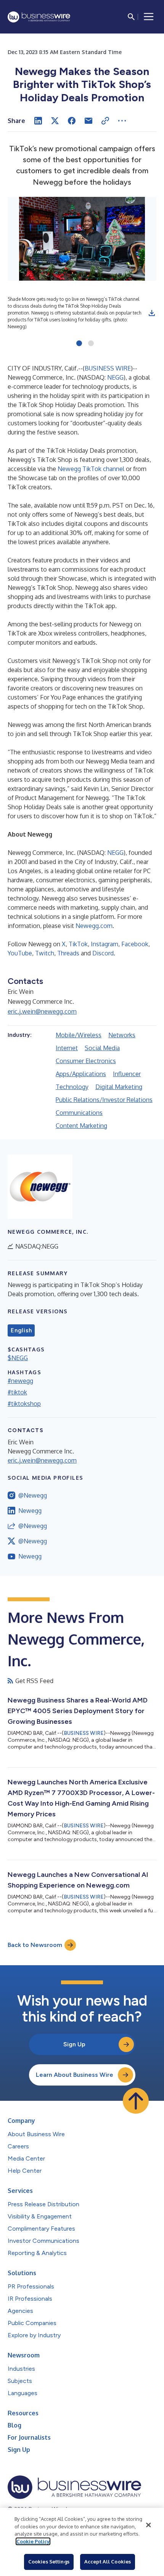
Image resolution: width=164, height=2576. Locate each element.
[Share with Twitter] (55, 121)
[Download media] (152, 313)
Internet (67, 1048)
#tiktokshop (24, 1404)
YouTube (20, 953)
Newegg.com (94, 926)
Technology (72, 1087)
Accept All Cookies (108, 2562)
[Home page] (39, 17)
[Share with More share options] (122, 121)
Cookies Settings (49, 2562)
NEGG (115, 377)
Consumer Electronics (86, 1061)
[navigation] (149, 17)
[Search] (131, 17)
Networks (122, 1035)
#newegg (20, 1381)
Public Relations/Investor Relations (104, 1100)
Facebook (135, 944)
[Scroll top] (136, 2101)
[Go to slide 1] (79, 344)
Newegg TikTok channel (91, 469)
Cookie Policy (33, 2541)
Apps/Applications (81, 1074)
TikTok (78, 944)
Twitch (45, 953)
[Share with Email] (88, 121)
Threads (68, 953)
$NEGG (18, 1358)
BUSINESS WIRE (108, 368)
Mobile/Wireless (79, 1035)
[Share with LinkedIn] (38, 121)
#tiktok (17, 1392)
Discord (103, 953)
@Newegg (33, 1495)
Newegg (30, 1511)
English (21, 1330)
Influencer (127, 1074)
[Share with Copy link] (105, 121)
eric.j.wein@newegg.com (42, 1011)
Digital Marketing (119, 1087)
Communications (79, 1113)
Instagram (105, 944)
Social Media (102, 1048)
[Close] (148, 2525)
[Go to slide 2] (91, 344)
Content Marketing (81, 1126)
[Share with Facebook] (72, 121)
